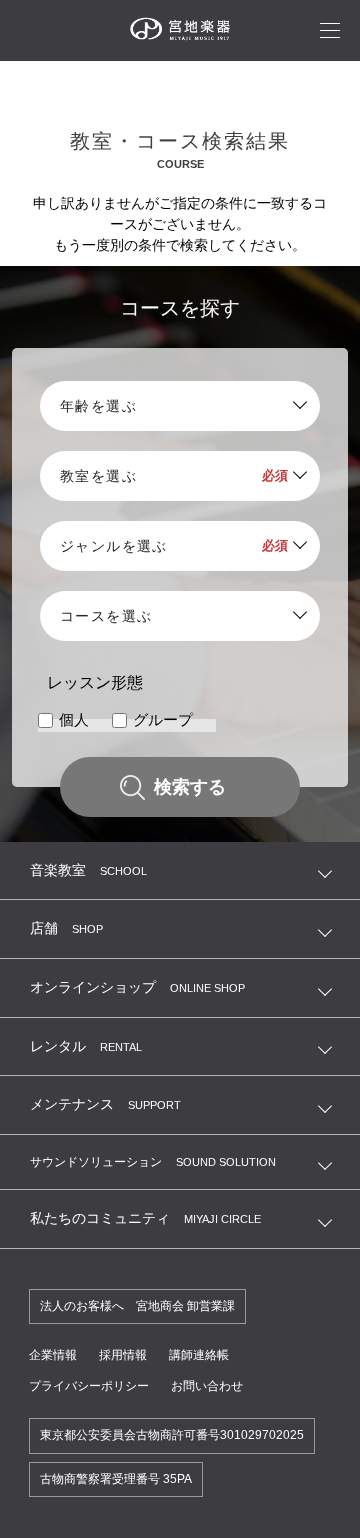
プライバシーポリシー (89, 1386)
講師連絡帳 (199, 1355)
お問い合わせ (207, 1386)
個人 (74, 720)
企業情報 (53, 1355)
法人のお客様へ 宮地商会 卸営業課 (137, 1306)
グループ (163, 720)
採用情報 (123, 1355)
